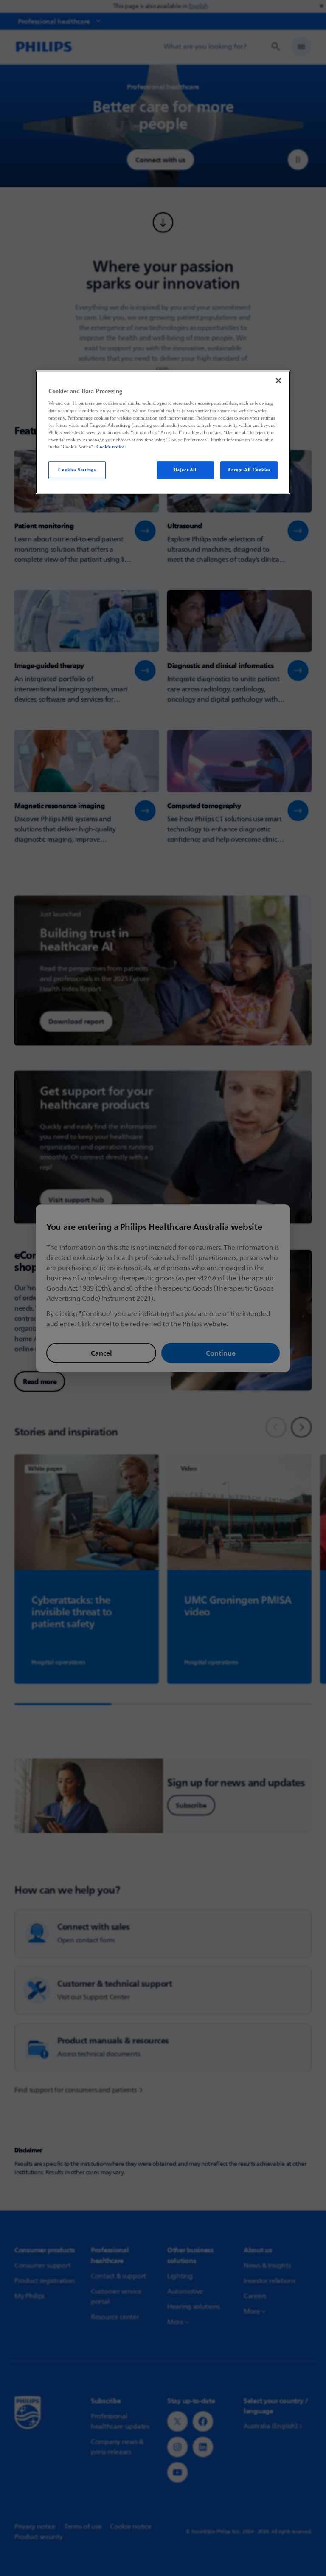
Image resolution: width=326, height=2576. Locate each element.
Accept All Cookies (249, 470)
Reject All (185, 470)
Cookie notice (110, 447)
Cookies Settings (77, 470)
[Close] (278, 380)
